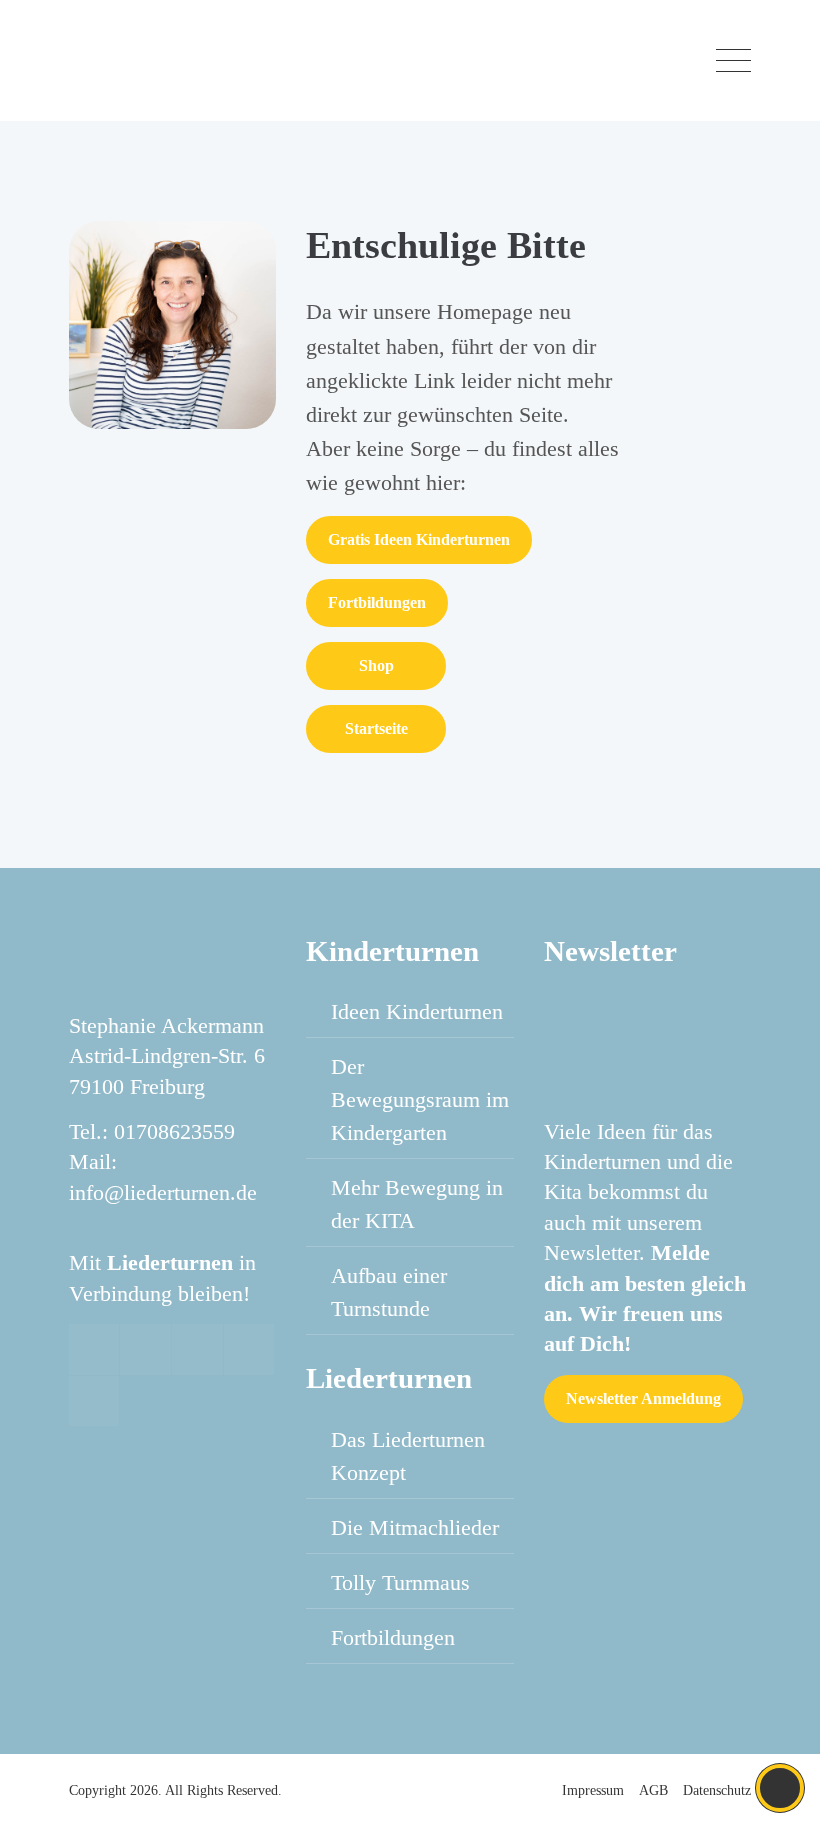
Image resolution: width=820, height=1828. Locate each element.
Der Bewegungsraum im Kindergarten (420, 1099)
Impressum (593, 1790)
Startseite (376, 728)
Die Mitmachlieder (415, 1527)
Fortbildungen (377, 602)
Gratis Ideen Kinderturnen (419, 539)
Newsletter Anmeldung (643, 1398)
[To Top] (780, 1788)
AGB (653, 1790)
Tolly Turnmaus (400, 1582)
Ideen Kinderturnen (417, 1011)
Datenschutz (717, 1790)
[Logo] (178, 60)
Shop (376, 665)
